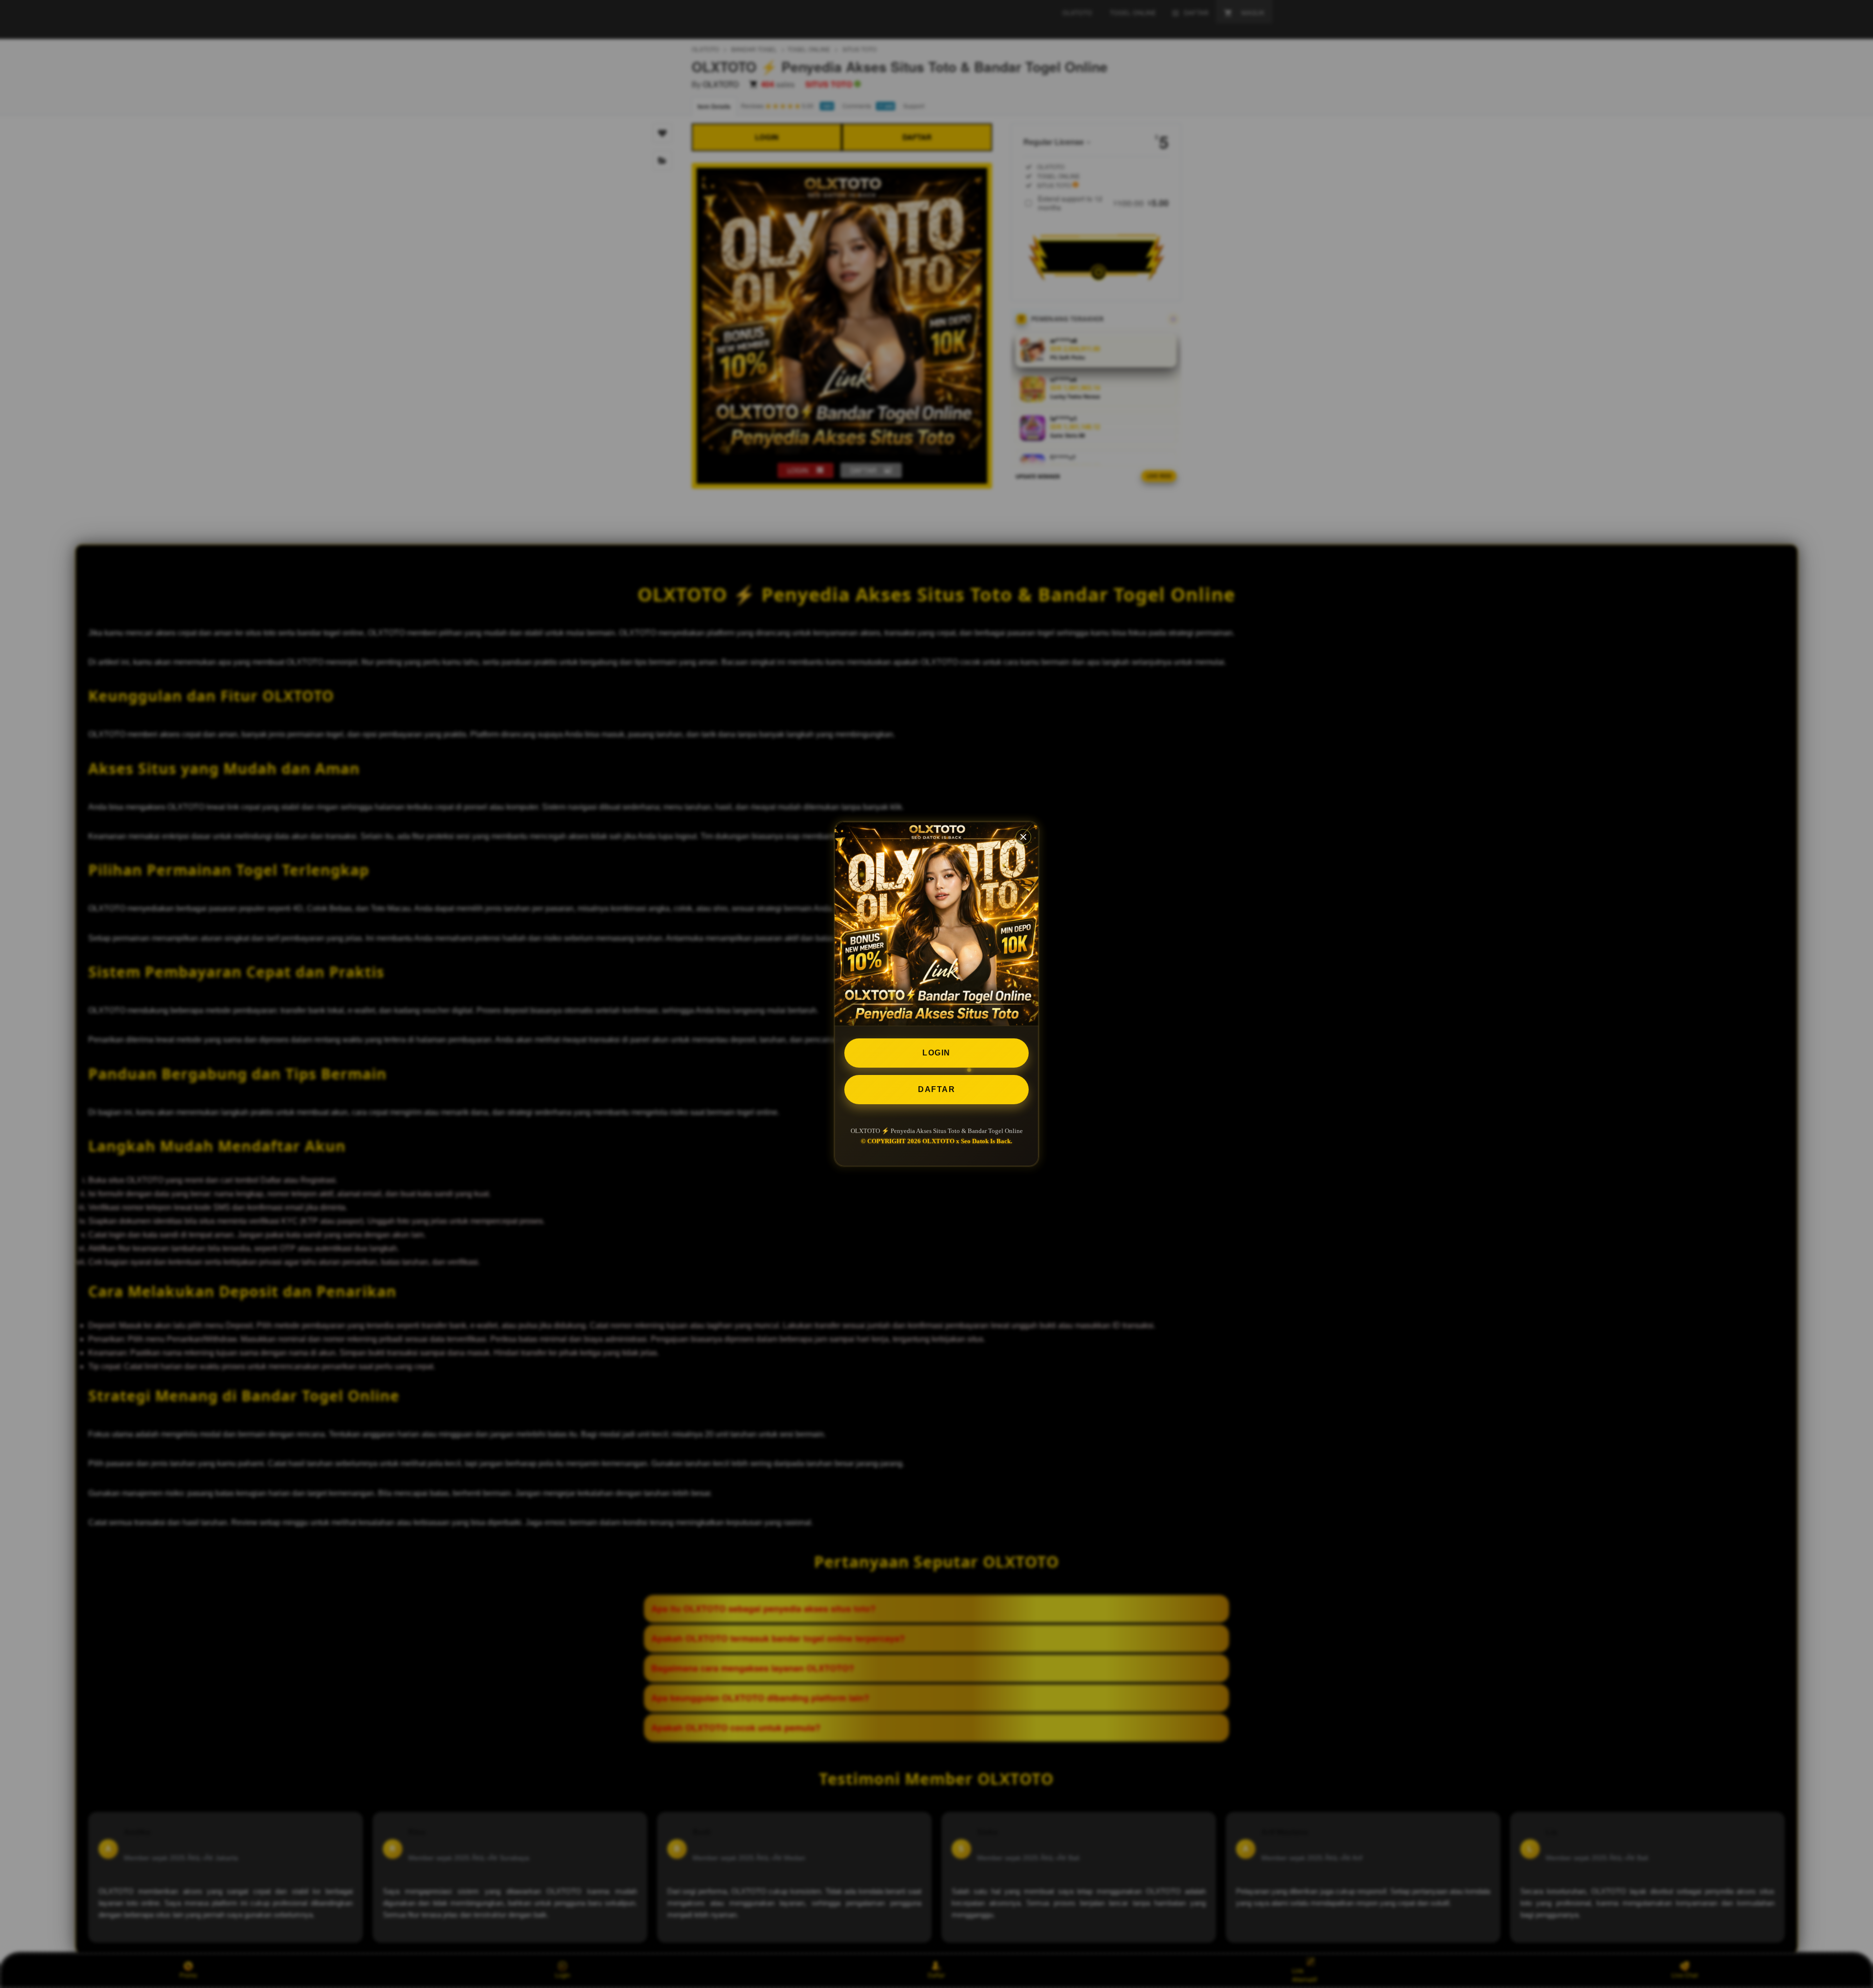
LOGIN (936, 1053)
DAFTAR (936, 1089)
